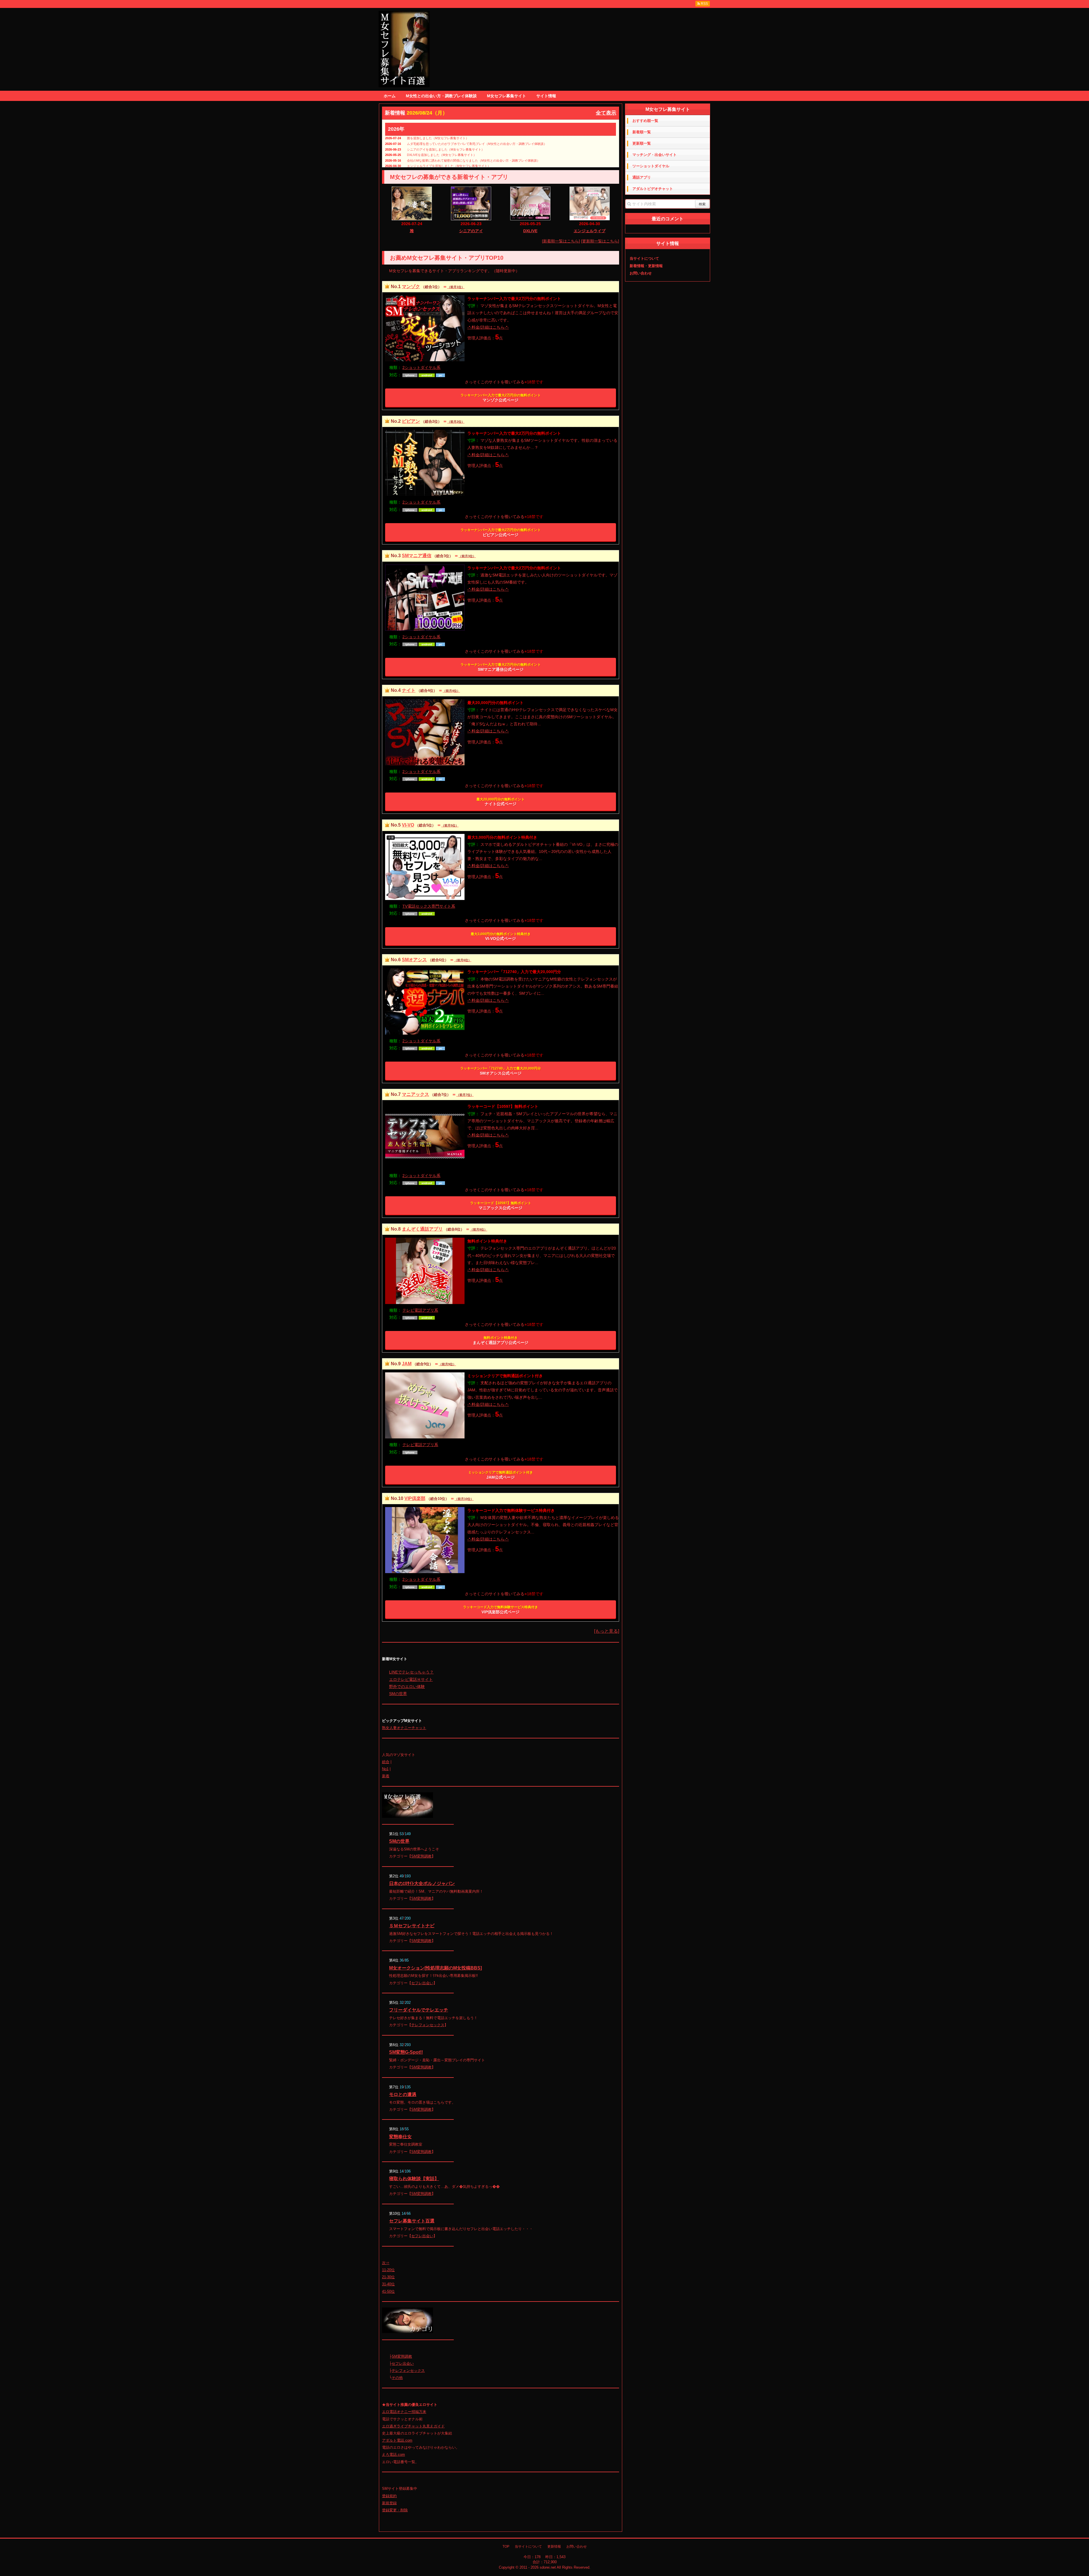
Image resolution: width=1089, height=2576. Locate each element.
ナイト (409, 690)
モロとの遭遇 (403, 2094)
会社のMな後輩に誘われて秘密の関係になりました (443, 160)
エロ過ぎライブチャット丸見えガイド (413, 2426)
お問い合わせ (641, 273)
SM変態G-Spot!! (406, 2052)
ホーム (390, 96)
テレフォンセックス (428, 2025)
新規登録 (389, 2503)
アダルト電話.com (397, 2440)
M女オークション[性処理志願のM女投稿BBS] (435, 1968)
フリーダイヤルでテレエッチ (419, 2010)
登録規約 (389, 2496)
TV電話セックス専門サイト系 (429, 906)
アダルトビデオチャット (653, 189)
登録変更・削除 (395, 2510)
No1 (385, 1769)
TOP (506, 2547)
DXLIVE (530, 231)
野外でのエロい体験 (407, 1687)
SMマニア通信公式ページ (501, 667)
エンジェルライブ (590, 231)
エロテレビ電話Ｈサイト (411, 1679)
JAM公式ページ (501, 1475)
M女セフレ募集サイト (506, 96)
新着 (386, 1776)
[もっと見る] (607, 1631)
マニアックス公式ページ (501, 1206)
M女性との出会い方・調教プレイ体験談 (441, 96)
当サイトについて (644, 258)
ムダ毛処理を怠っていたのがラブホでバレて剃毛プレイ (446, 144)
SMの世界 (398, 1694)
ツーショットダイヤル (651, 166)
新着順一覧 (642, 132)
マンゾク (411, 287)
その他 (397, 2378)
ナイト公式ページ (501, 802)
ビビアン (411, 421)
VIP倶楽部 (415, 1498)
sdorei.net (548, 2567)
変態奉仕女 (400, 2137)
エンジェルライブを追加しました (430, 166)
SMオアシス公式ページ (501, 1071)
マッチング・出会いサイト (655, 155)
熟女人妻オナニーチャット (404, 1728)
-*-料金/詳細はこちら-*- (488, 327)
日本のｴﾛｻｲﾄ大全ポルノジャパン (422, 1883)
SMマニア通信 (417, 556)
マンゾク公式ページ (501, 398)
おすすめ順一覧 (645, 121)
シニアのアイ (471, 231)
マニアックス (415, 1094)
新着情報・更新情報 (646, 266)
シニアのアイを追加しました (427, 149)
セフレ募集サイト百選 (412, 2221)
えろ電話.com (393, 2455)
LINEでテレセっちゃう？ (411, 1672)
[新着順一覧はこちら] (561, 241)
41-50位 (388, 2291)
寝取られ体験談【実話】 (414, 2179)
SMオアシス (414, 960)
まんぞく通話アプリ (422, 1229)
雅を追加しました (419, 138)
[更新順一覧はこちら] (600, 241)
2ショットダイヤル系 (421, 367)
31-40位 (388, 2284)
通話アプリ (642, 177)
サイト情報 (546, 96)
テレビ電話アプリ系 (420, 1310)
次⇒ (386, 2263)
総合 (386, 1762)
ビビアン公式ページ (501, 532)
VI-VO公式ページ (501, 937)
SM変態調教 (421, 1856)
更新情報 (554, 2547)
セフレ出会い (422, 1983)
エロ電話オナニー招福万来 (404, 2412)
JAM (407, 1364)
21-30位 (388, 2277)
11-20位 (388, 2270)
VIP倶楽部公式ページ (501, 1610)
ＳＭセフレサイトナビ (412, 1926)
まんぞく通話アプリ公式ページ (501, 1340)
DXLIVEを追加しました (423, 155)
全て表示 (606, 113)
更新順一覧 (642, 143)
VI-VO (408, 825)
